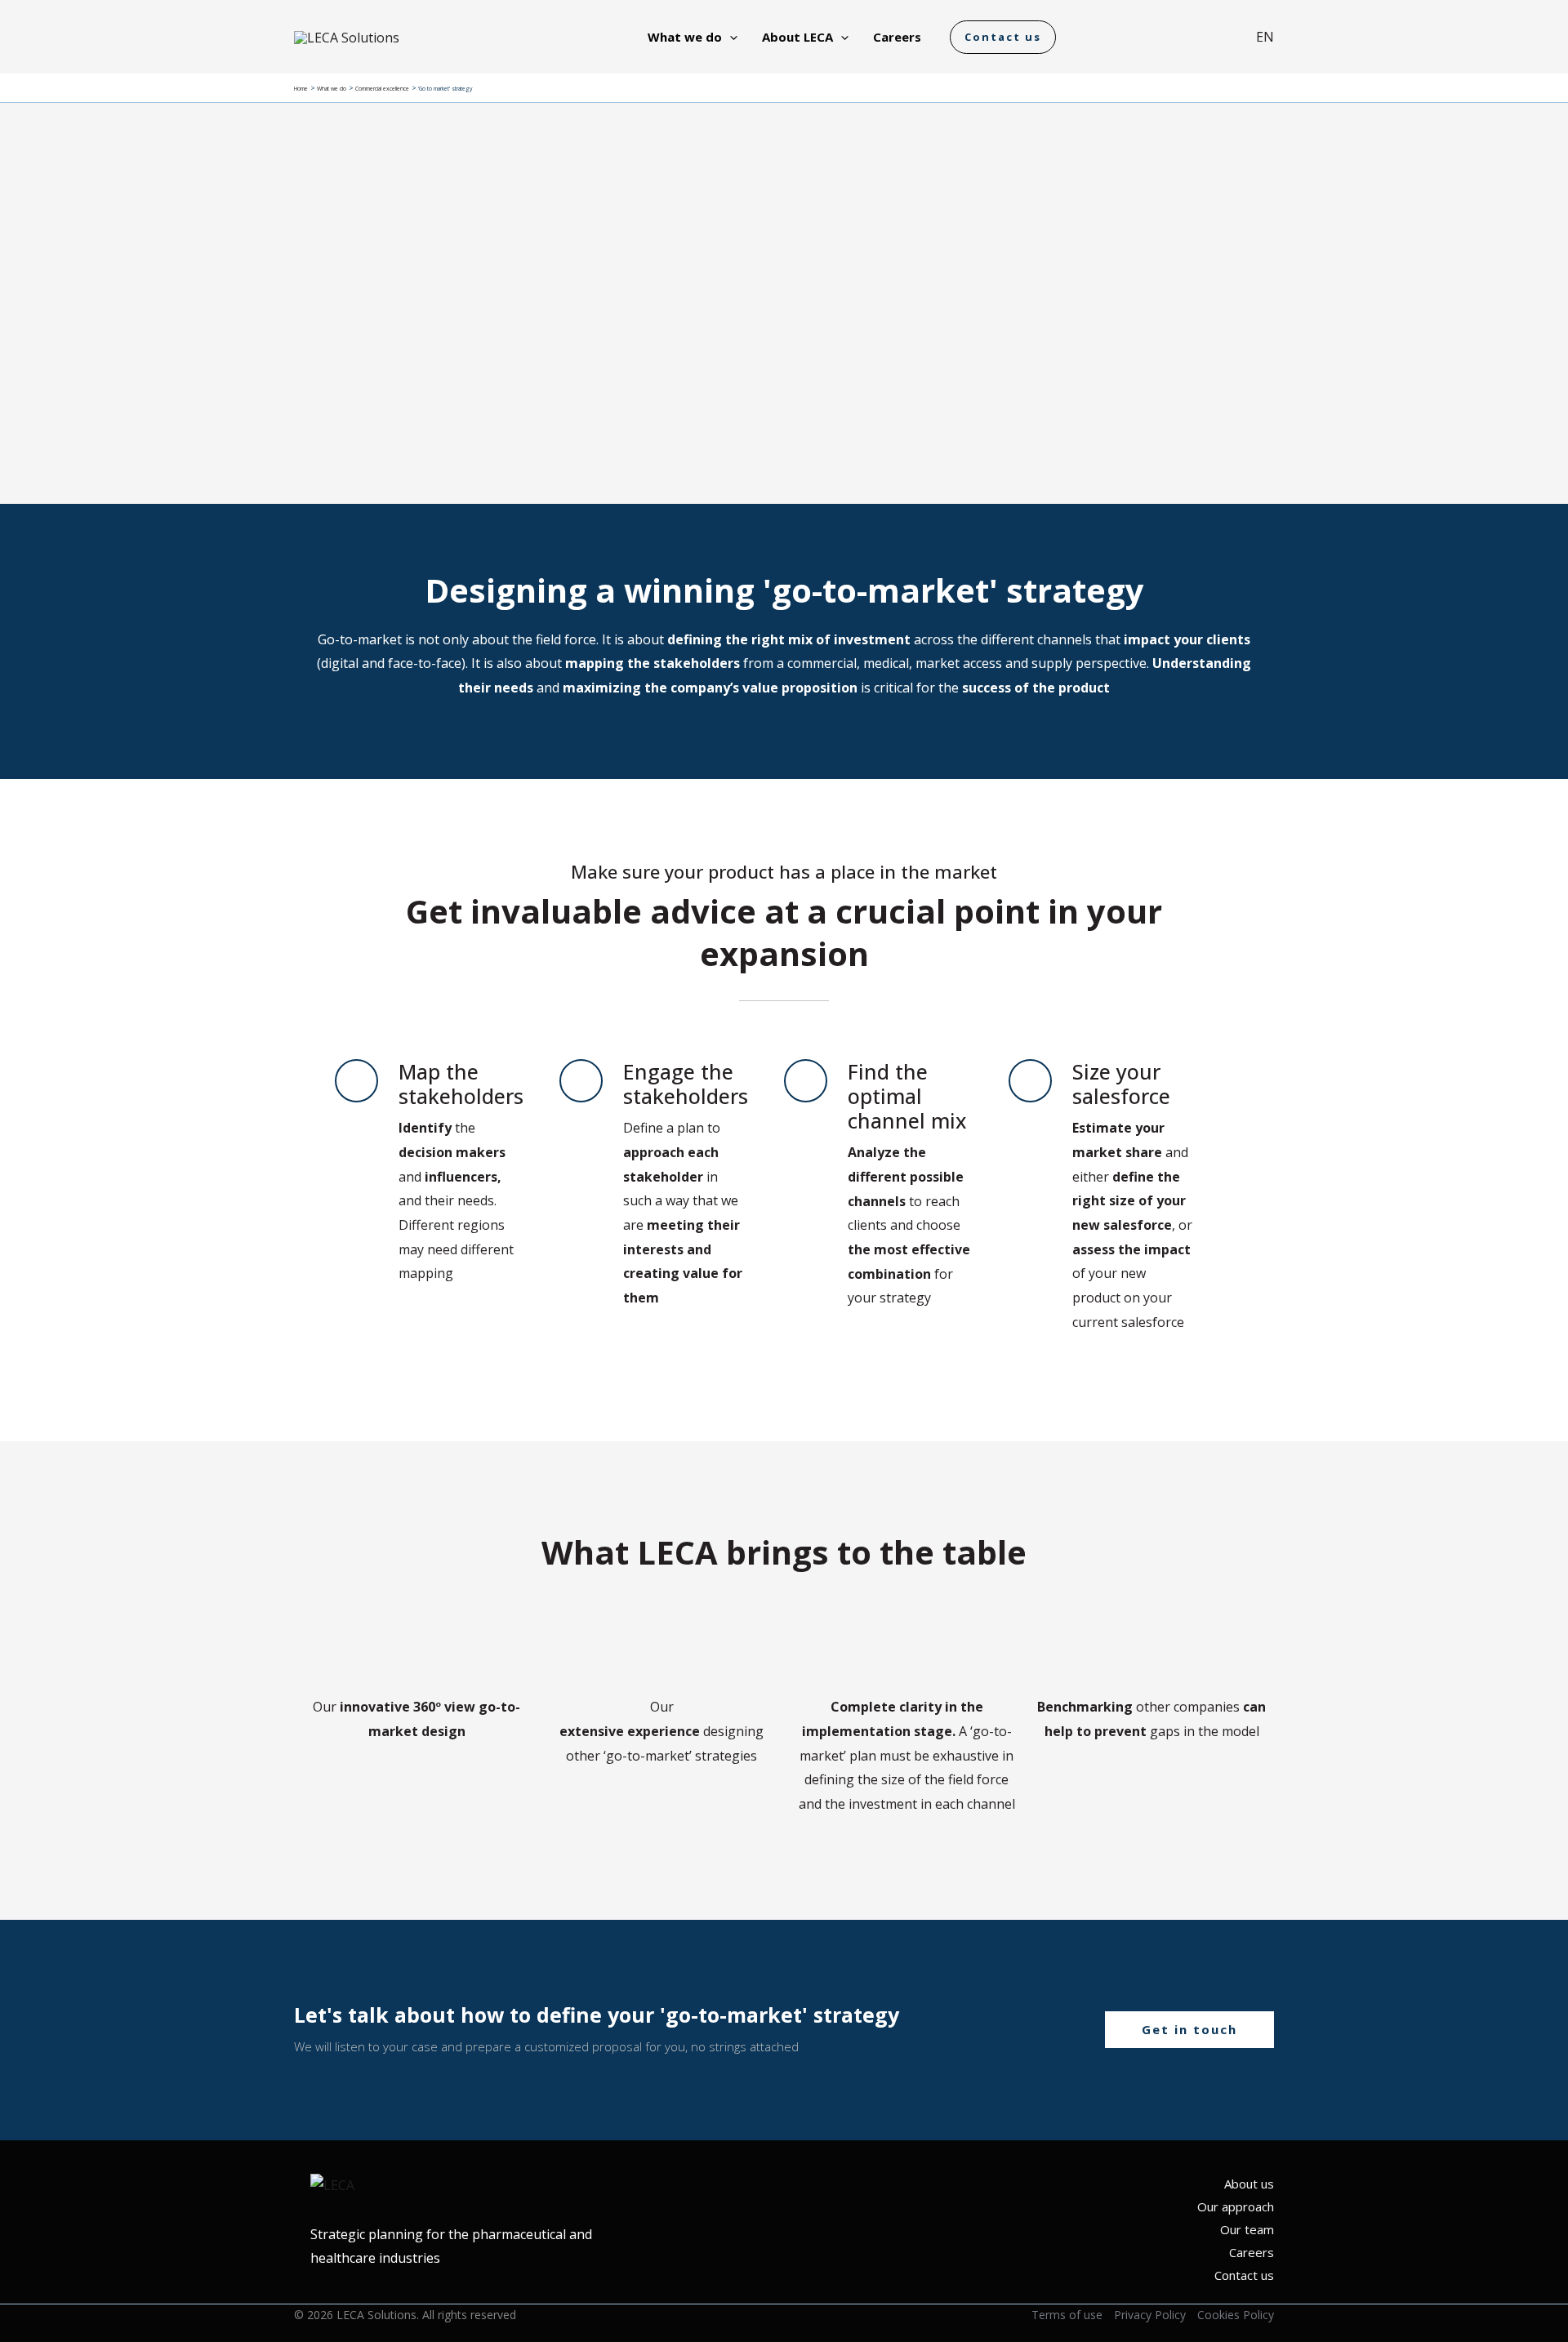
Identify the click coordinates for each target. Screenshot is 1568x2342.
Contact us (1244, 2275)
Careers (1252, 2252)
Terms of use (1067, 2315)
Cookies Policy (1236, 2315)
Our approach (1236, 2206)
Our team (1247, 2229)
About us (1249, 2184)
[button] (1003, 37)
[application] (730, 37)
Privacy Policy (1150, 2315)
